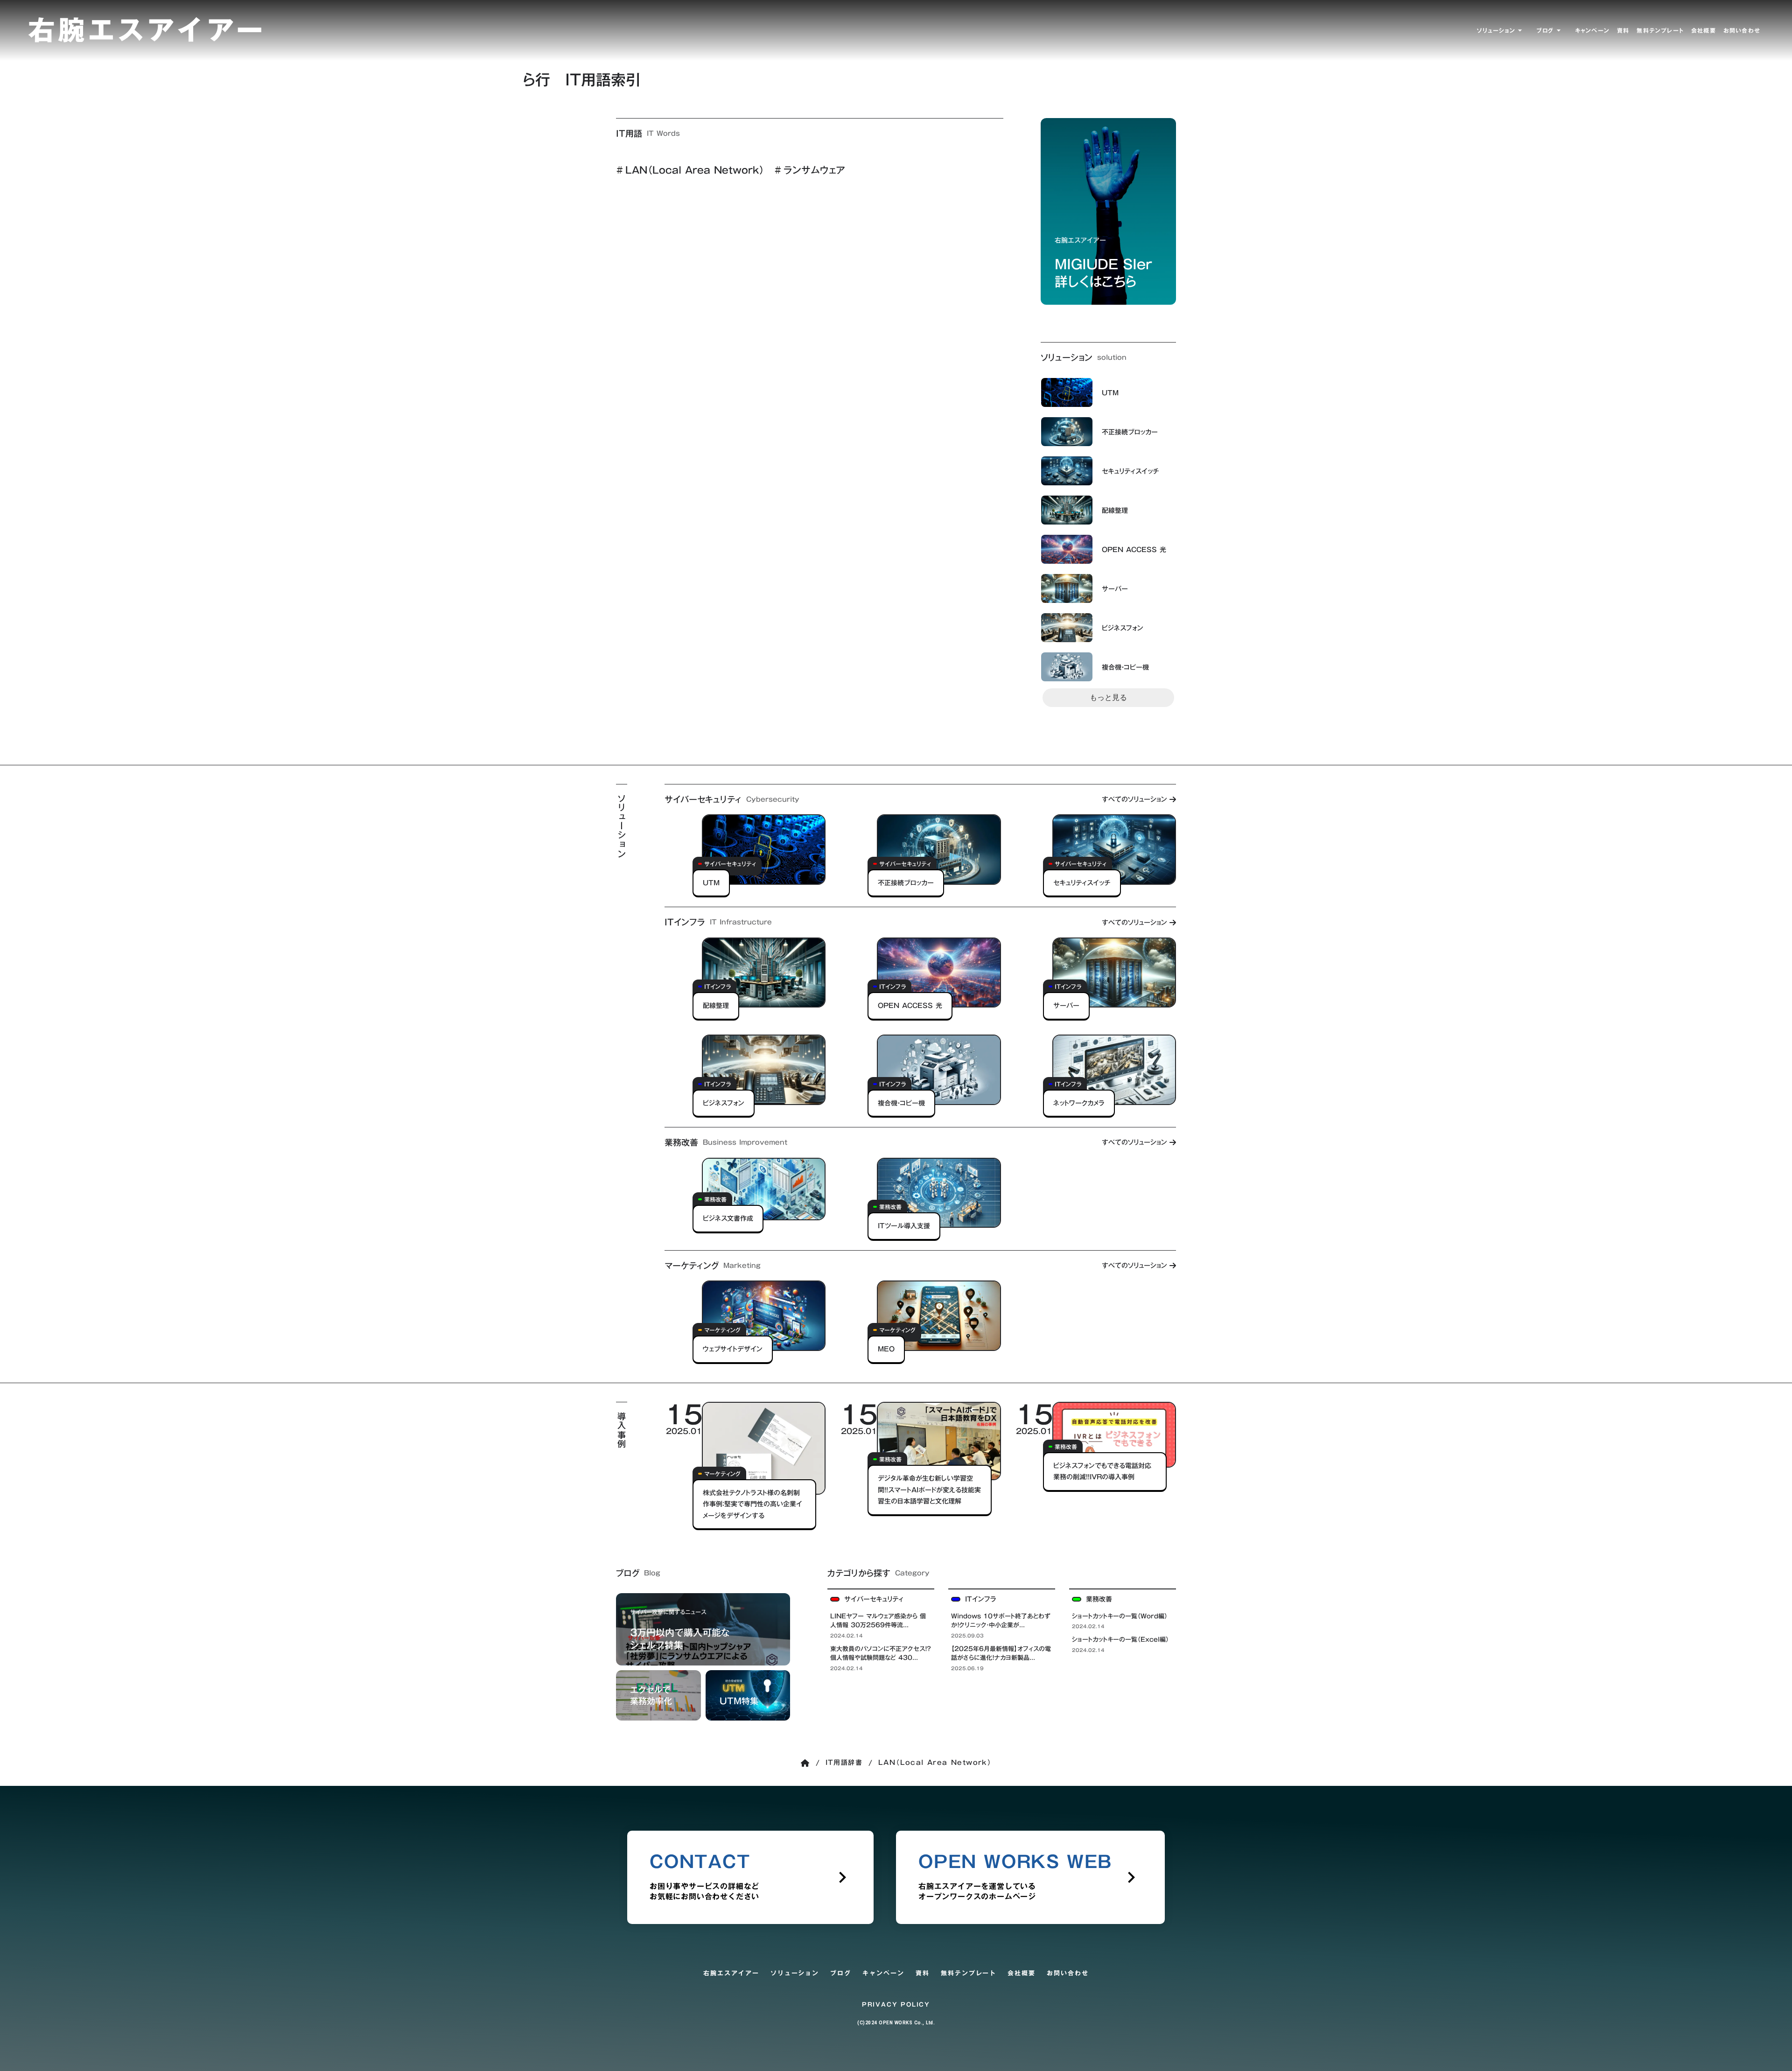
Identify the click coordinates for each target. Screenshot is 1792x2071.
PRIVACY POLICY (896, 2005)
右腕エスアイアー (731, 1973)
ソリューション (795, 1973)
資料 (923, 1973)
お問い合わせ (1068, 1973)
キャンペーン (883, 1973)
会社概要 (1022, 1973)
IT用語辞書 (844, 1763)
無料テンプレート (969, 1973)
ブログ (841, 1973)
